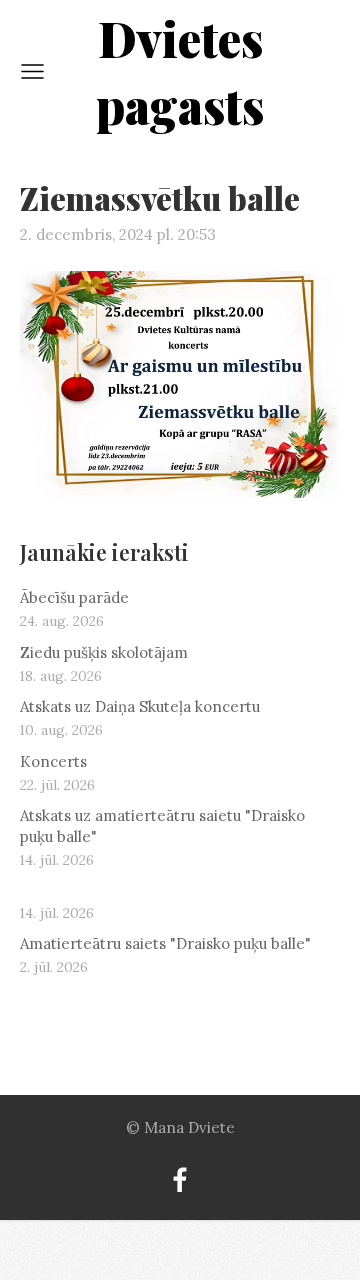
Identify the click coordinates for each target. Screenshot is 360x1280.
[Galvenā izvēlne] (32, 71)
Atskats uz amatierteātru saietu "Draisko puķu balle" (162, 826)
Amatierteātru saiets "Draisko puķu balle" (165, 943)
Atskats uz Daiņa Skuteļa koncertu (140, 706)
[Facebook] (180, 1180)
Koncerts (53, 761)
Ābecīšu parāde (74, 597)
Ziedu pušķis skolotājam (104, 652)
